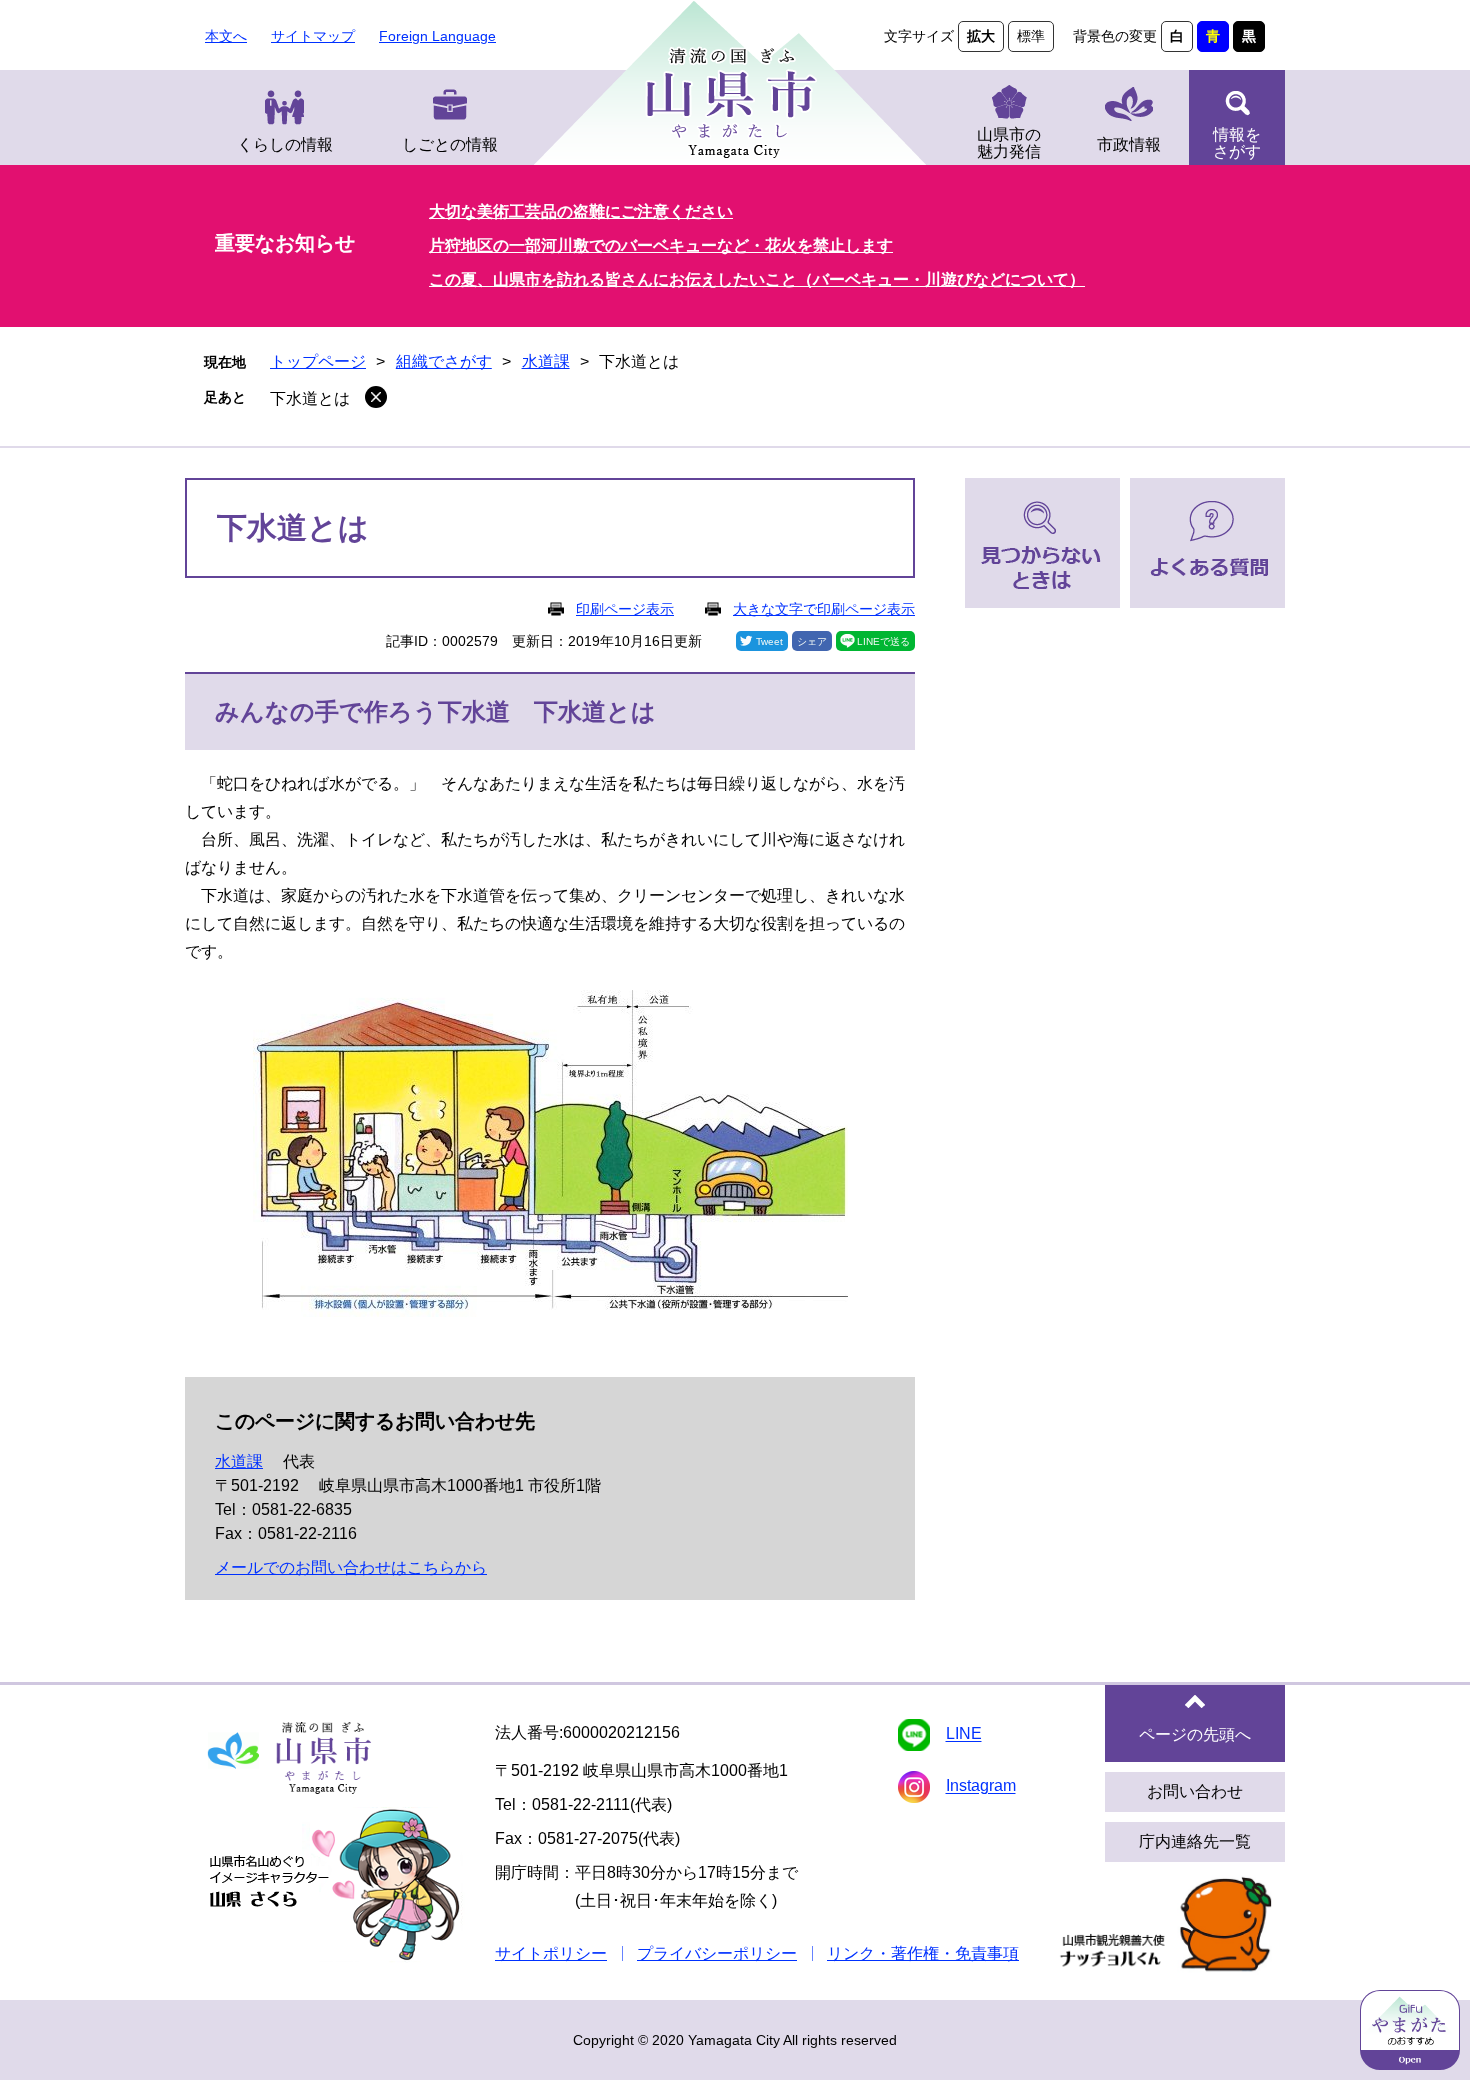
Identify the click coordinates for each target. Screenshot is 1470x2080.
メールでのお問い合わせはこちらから (351, 1567)
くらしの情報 (285, 144)
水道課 (546, 361)
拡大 (981, 36)
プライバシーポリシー (717, 1953)
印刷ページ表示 (625, 609)
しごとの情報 (450, 144)
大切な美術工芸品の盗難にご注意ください (581, 211)
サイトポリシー (551, 1953)
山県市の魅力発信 (1009, 143)
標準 (1031, 36)
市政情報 (1129, 144)
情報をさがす (1237, 143)
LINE (964, 1734)
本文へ (226, 36)
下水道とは (310, 398)
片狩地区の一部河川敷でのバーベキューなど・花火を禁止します (661, 245)
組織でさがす (444, 361)
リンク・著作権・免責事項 (923, 1953)
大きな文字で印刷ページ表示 (824, 609)
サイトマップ (313, 36)
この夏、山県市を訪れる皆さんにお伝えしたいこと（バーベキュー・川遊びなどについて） (757, 279)
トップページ (318, 361)
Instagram (981, 1786)
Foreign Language (437, 36)
